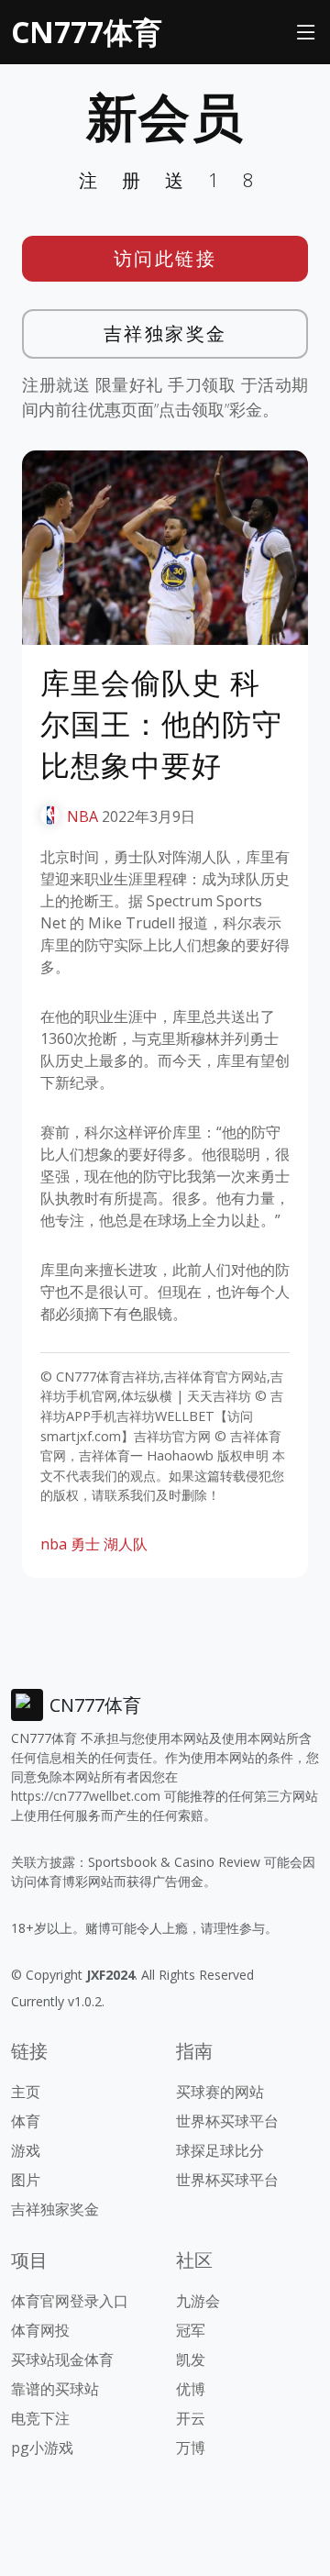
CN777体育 (87, 32)
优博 (191, 2389)
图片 (26, 2180)
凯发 (191, 2359)
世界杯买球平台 (227, 2121)
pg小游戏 (42, 2448)
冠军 (191, 2330)
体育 (26, 2121)
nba (54, 1544)
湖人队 (126, 1544)
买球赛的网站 (220, 2092)
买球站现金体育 (62, 2359)
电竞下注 (40, 2418)
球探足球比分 (220, 2150)
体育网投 (40, 2330)
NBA (82, 816)
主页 (26, 2092)
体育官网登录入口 (70, 2301)
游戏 (26, 2150)
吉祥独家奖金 (165, 333)
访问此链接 (165, 258)
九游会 (198, 2301)
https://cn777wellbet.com (86, 1796)
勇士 (85, 1544)
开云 (191, 2418)
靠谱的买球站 (55, 2389)
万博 (191, 2448)
